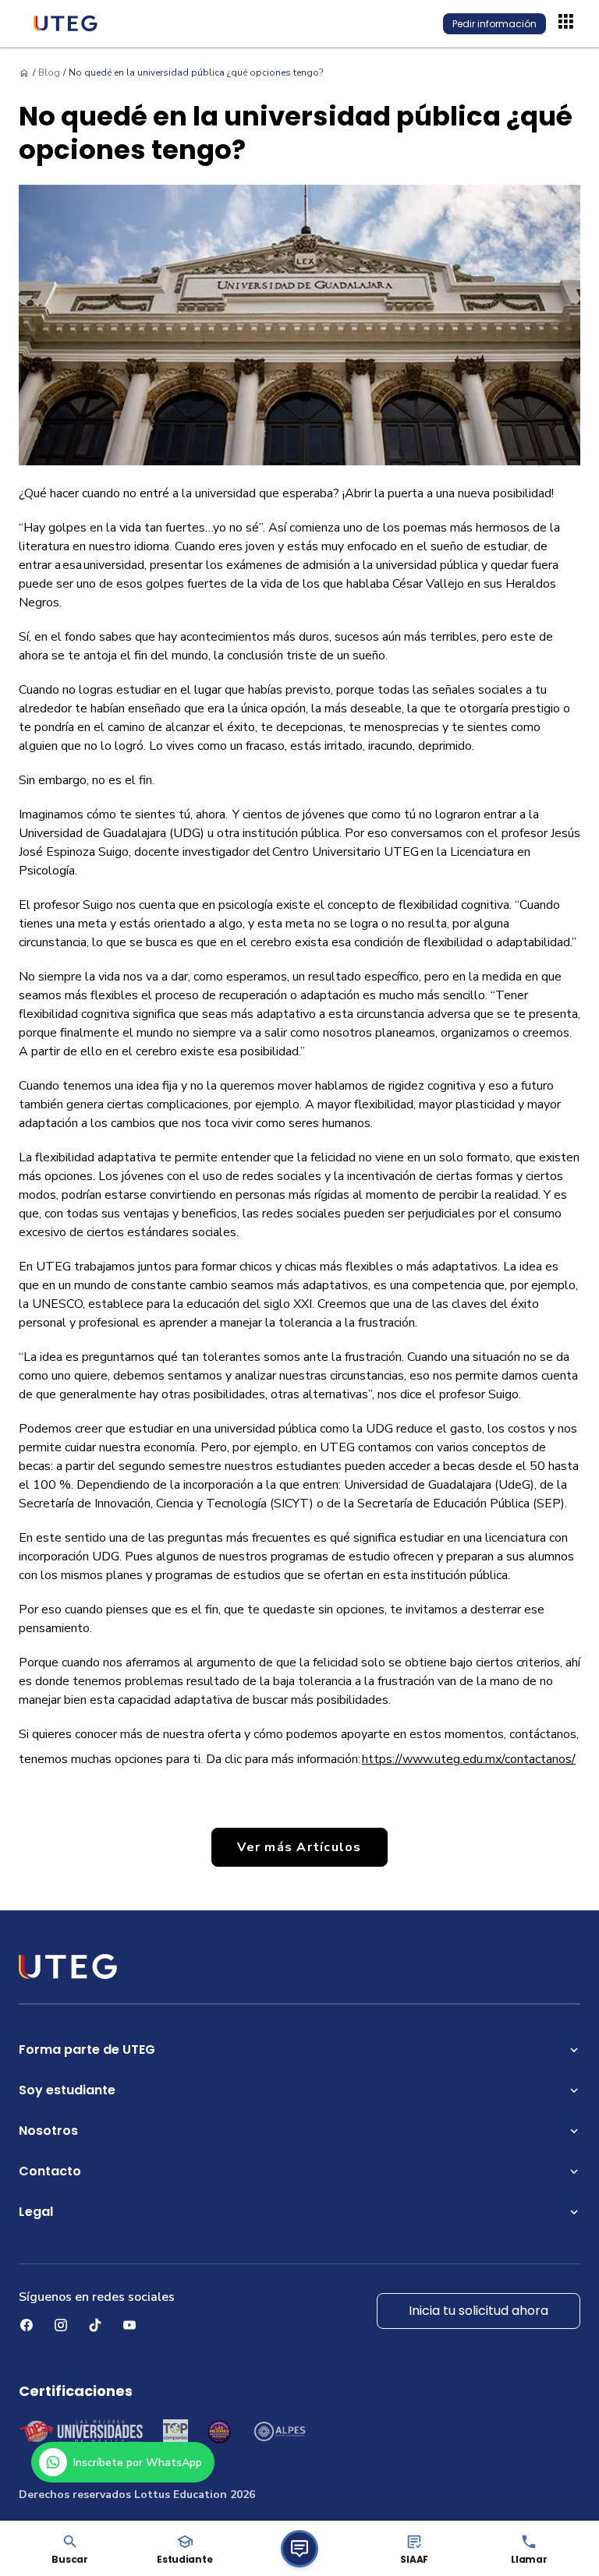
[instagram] (61, 2325)
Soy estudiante (67, 2090)
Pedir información (494, 24)
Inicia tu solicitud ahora (478, 2311)
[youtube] (129, 2325)
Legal (36, 2212)
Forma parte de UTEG (87, 2049)
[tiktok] (95, 2325)
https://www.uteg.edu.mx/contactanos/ (469, 1759)
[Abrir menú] (568, 23)
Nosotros (48, 2131)
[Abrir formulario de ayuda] (299, 2549)
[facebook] (27, 2325)
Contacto (50, 2171)
